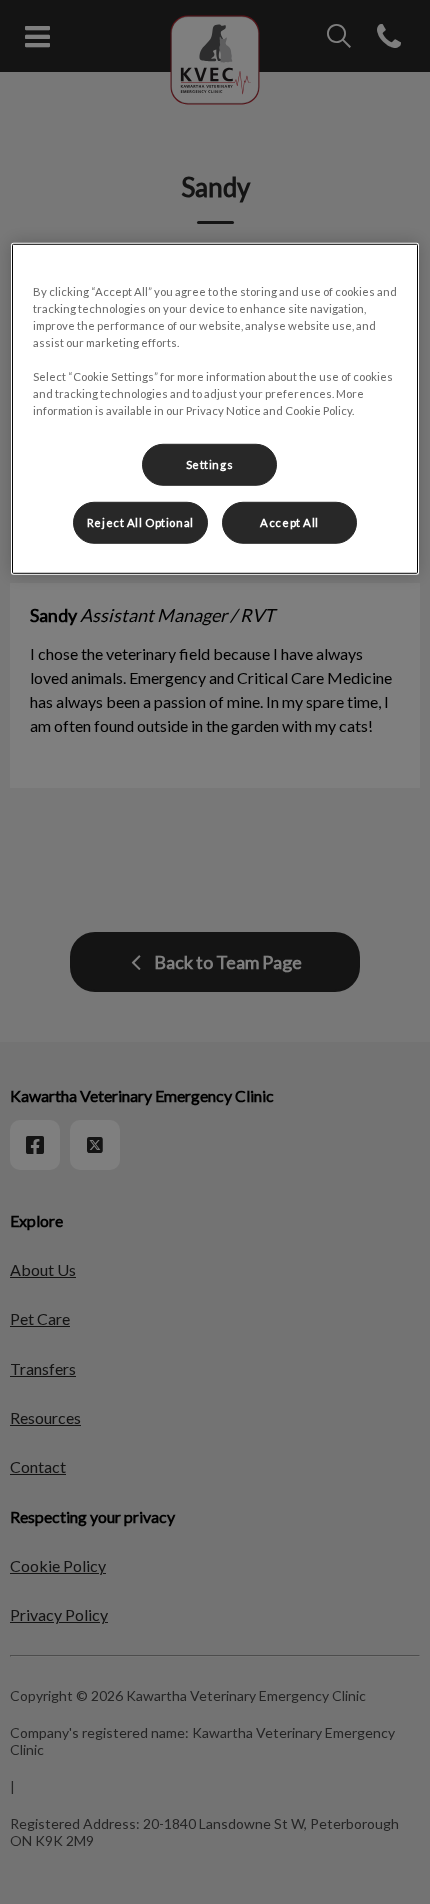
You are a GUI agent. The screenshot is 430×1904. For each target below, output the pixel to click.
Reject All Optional (140, 522)
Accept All (289, 522)
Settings (210, 464)
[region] (215, 408)
